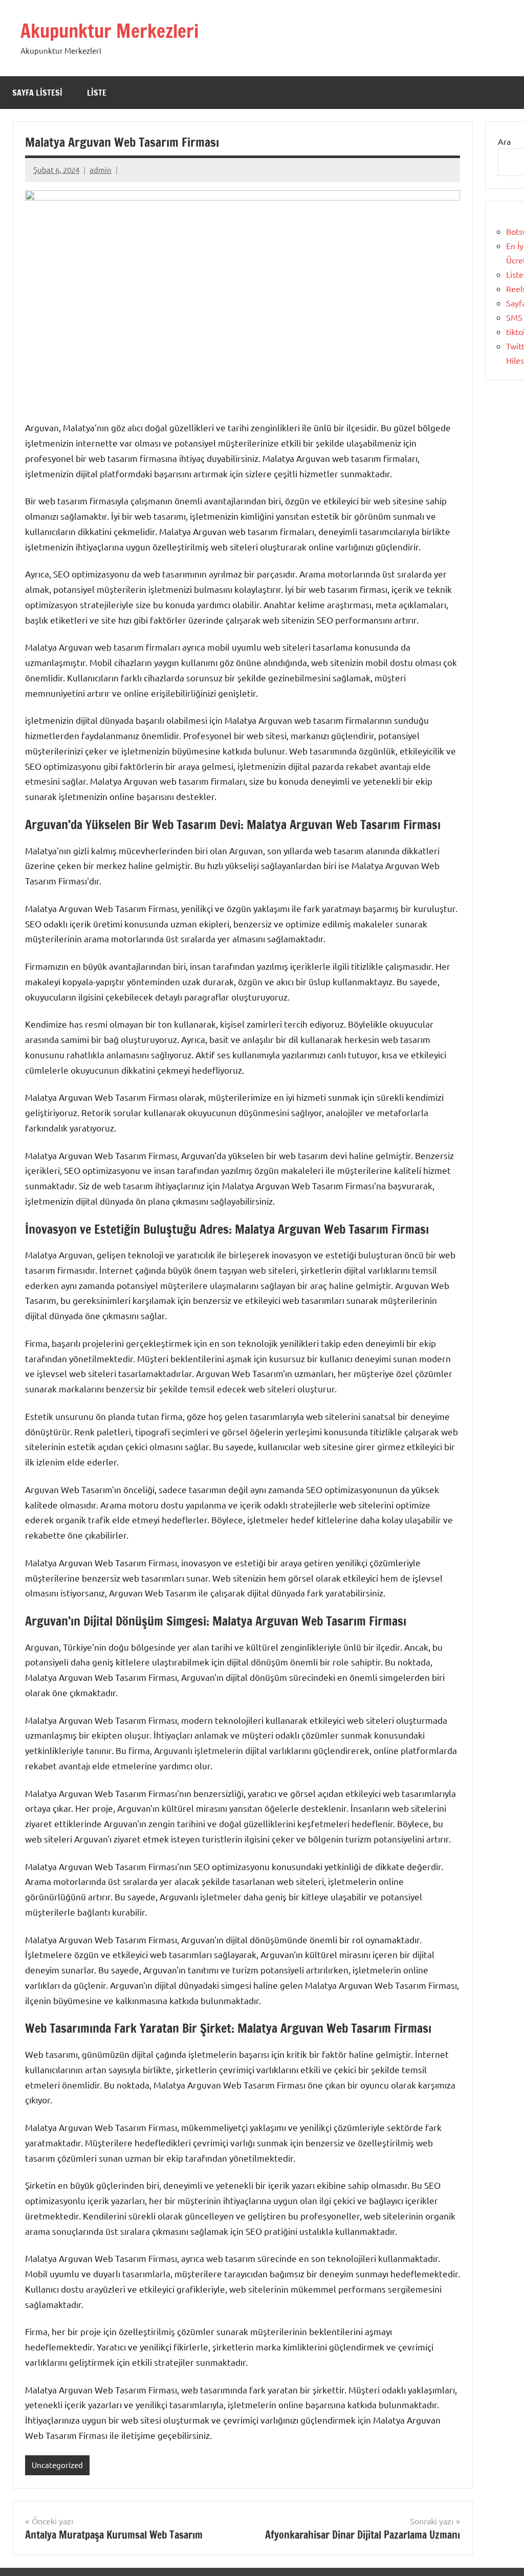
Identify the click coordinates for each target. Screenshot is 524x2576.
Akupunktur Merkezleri (110, 31)
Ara (504, 141)
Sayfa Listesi (37, 93)
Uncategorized (57, 2465)
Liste (97, 93)
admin (101, 170)
